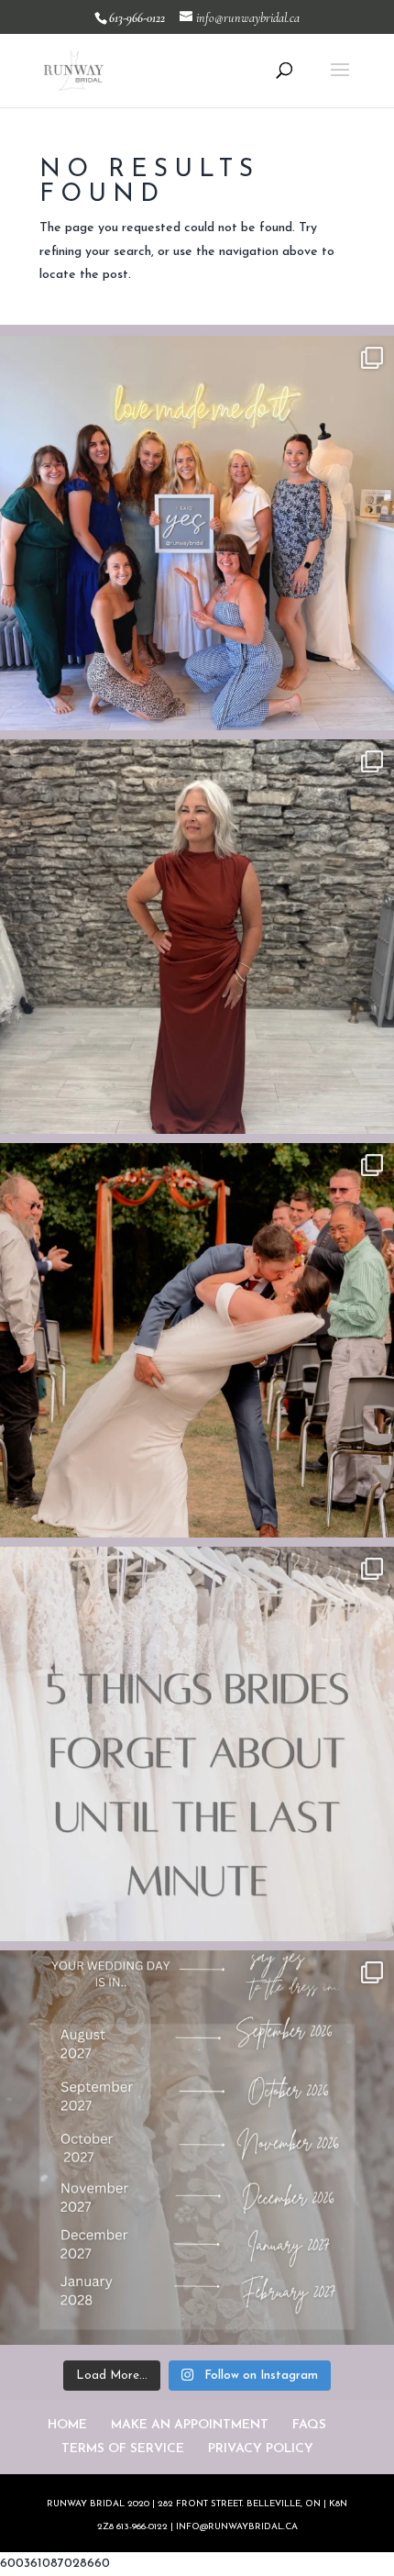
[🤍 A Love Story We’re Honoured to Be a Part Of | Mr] (197, 1340)
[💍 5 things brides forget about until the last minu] (197, 1744)
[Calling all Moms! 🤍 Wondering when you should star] (197, 937)
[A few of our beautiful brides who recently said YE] (197, 533)
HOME (67, 2425)
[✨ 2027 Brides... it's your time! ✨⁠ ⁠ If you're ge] (197, 2148)
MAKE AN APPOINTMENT (190, 2425)
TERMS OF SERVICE (123, 2449)
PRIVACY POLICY (261, 2449)
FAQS (309, 2425)
